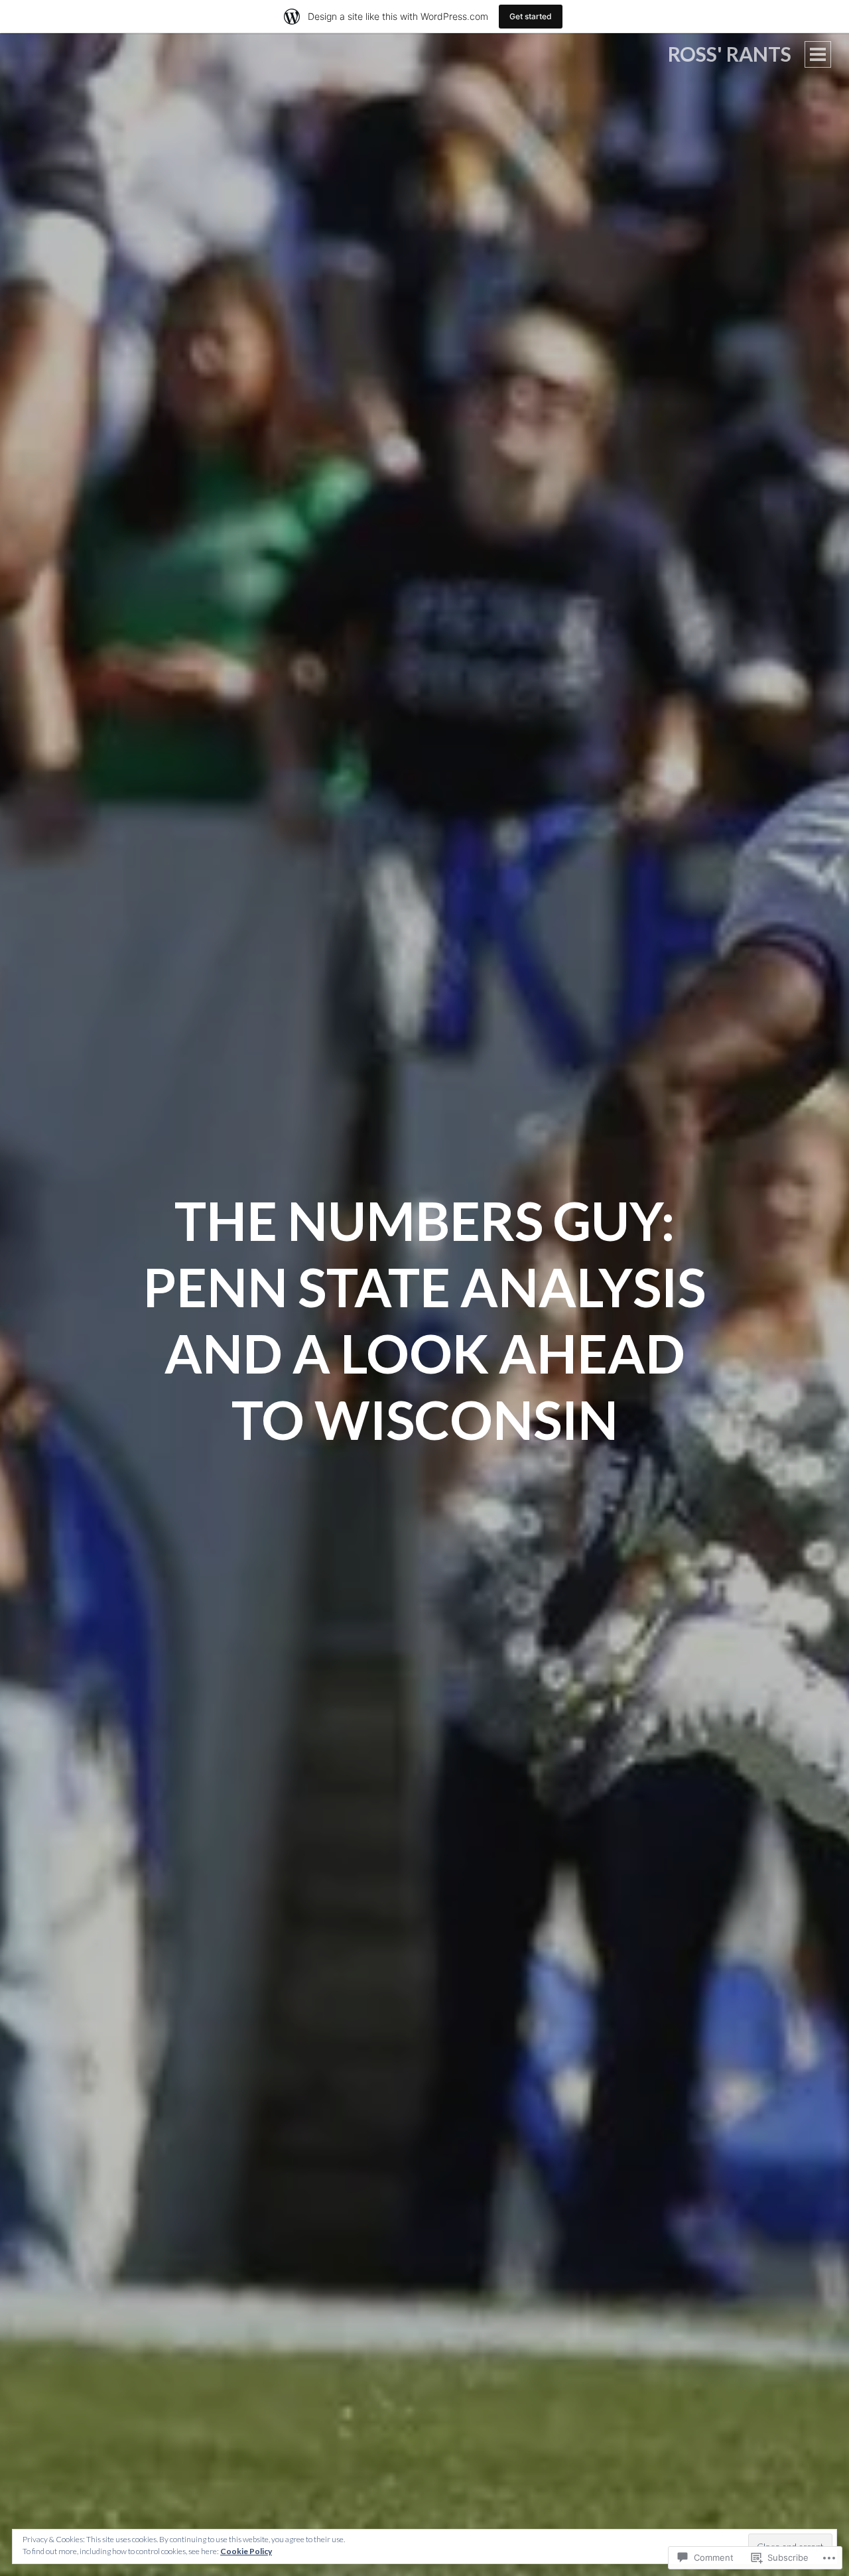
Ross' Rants (730, 54)
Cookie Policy (246, 2551)
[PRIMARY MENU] (818, 54)
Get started (531, 16)
